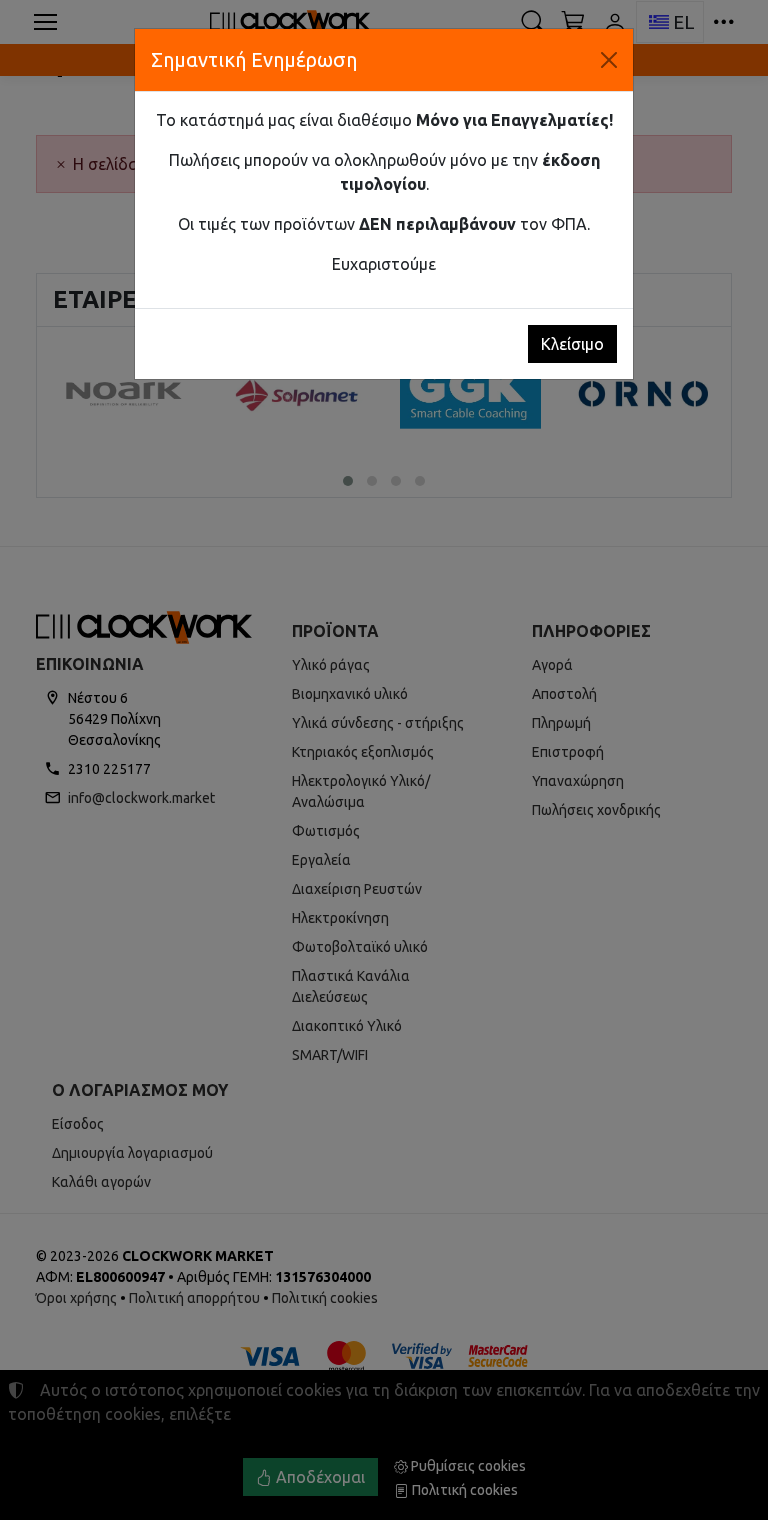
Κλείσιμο (572, 344)
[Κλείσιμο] (609, 60)
